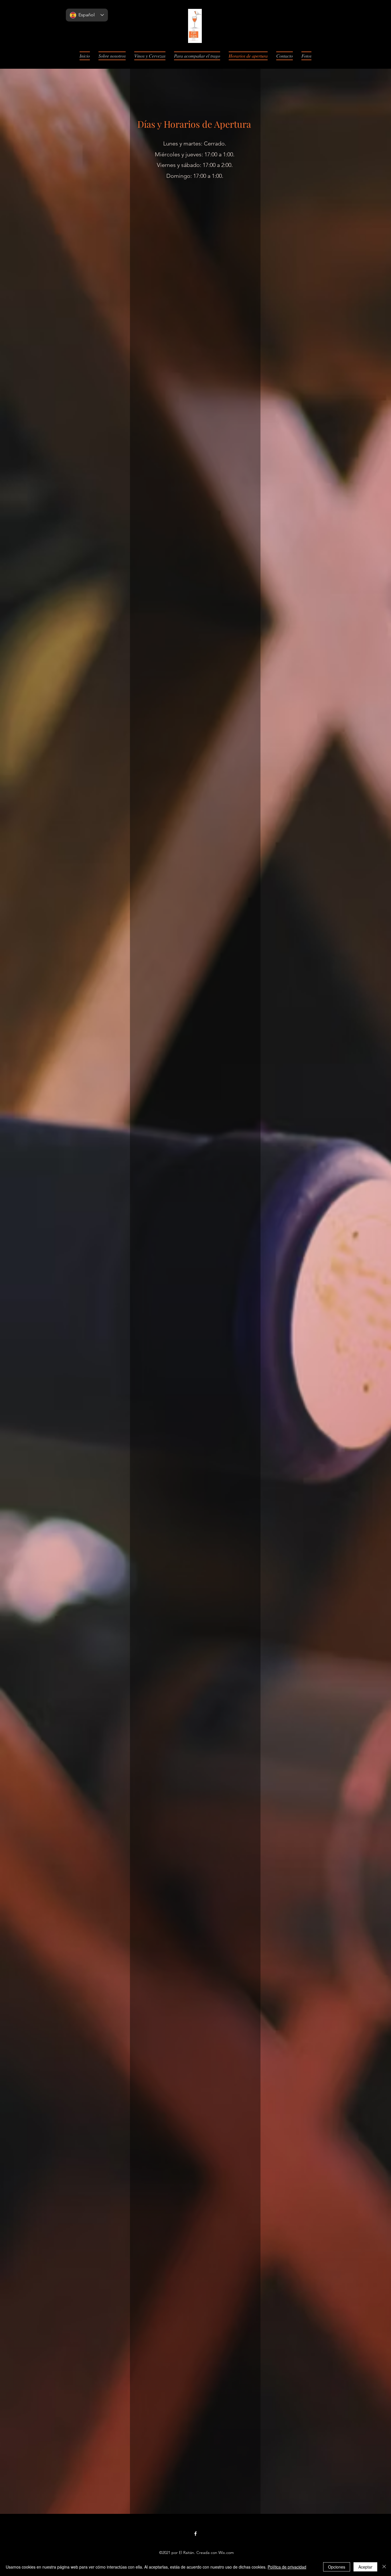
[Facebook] (195, 2534)
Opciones (337, 2567)
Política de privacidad (287, 2567)
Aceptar (365, 2567)
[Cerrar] (384, 2567)
